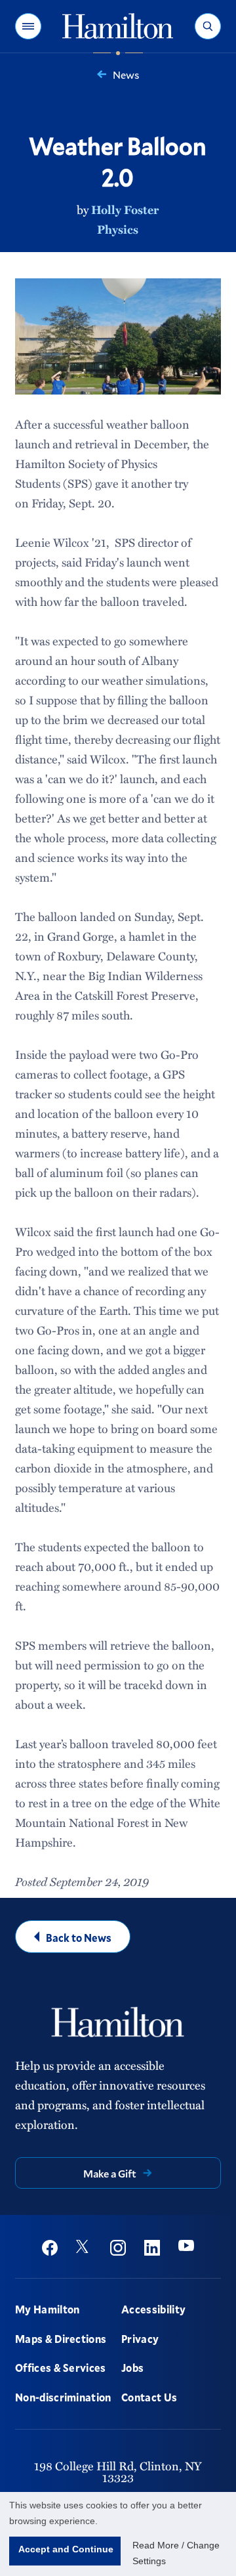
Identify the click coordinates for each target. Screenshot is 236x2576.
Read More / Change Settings (176, 2553)
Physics (118, 229)
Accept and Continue (66, 2549)
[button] (28, 26)
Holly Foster (125, 209)
